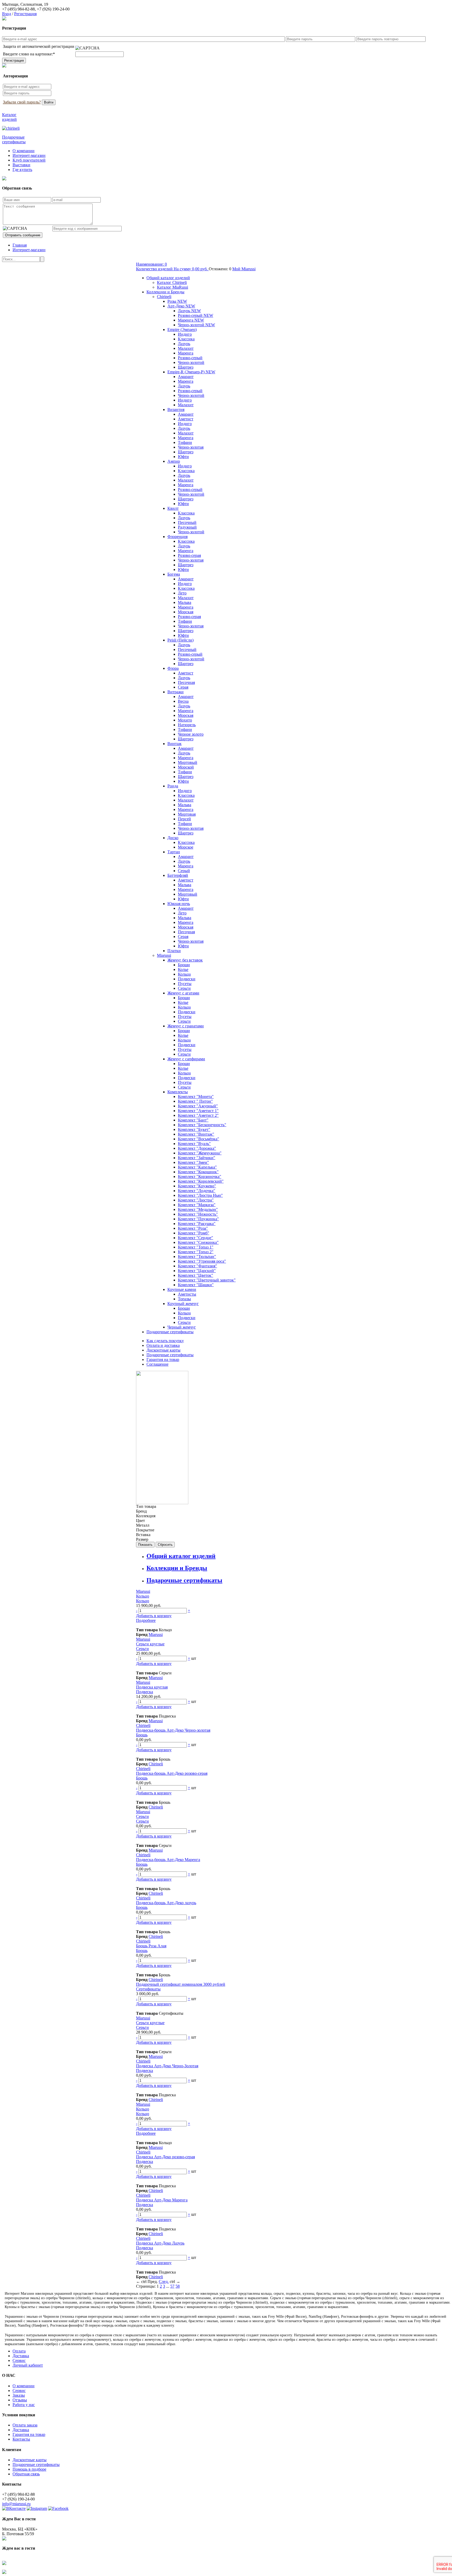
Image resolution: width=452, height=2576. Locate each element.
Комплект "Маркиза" (197, 1205)
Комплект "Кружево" (197, 1186)
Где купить (22, 170)
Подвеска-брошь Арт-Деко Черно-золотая (173, 1730)
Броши (184, 965)
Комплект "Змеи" (193, 1162)
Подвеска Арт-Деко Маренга (162, 2200)
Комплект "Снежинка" (198, 1242)
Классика (186, 339)
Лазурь (184, 344)
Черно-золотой (191, 362)
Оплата (19, 2351)
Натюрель (187, 725)
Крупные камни (182, 1289)
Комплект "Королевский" (201, 1181)
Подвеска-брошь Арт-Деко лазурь (166, 1903)
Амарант (186, 377)
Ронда (173, 786)
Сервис (19, 2360)
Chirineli (164, 297)
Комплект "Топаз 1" (196, 1247)
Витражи (176, 692)
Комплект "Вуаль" (194, 1144)
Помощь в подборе (29, 2469)
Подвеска (145, 1692)
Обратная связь (26, 2474)
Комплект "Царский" (197, 1271)
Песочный (187, 522)
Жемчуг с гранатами (186, 1026)
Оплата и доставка (163, 1345)
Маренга (186, 353)
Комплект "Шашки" (196, 1285)
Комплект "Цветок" (196, 1275)
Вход (7, 14)
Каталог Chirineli (172, 282)
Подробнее (146, 1620)
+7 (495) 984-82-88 (18, 9)
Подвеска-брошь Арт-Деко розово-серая (172, 1773)
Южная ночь (179, 904)
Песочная (186, 682)
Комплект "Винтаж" (196, 1134)
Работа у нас (24, 2405)
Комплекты (178, 1092)
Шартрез (186, 367)
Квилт (173, 508)
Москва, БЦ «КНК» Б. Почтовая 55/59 (20, 2531)
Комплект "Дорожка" (197, 1148)
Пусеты (185, 984)
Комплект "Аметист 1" (198, 1111)
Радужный (187, 527)
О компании (24, 151)
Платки (174, 951)
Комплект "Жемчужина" (200, 1153)
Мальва (185, 602)
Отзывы (20, 2400)
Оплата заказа (25, 2425)
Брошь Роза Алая (151, 1946)
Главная (20, 245)
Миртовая (187, 814)
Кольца (184, 974)
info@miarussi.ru (16, 2504)
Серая (183, 687)
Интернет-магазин (29, 155)
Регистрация (25, 14)
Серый (184, 871)
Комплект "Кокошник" (198, 1172)
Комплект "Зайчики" (197, 1158)
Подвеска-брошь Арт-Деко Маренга (168, 1860)
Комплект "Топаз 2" (196, 1252)
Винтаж (174, 744)
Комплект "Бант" (193, 1120)
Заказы (19, 2395)
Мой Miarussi (244, 269)
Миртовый (188, 762)
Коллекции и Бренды (165, 292)
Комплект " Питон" (195, 1101)
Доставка (21, 2356)
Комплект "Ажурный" (198, 1106)
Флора (173, 668)
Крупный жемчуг (183, 1304)
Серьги (184, 988)
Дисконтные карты (163, 1350)
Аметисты (187, 1294)
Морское (186, 847)
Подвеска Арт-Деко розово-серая (165, 2157)
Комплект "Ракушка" (197, 1224)
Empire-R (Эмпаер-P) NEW (191, 372)
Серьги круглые (150, 1644)
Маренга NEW (191, 320)
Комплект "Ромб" (194, 1233)
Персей (184, 819)
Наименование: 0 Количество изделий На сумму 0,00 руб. (172, 267)
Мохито (185, 720)
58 (178, 2286)
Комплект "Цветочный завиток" (207, 1280)
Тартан (174, 852)
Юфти (183, 457)
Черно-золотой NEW (196, 325)
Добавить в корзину (154, 1616)
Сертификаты (148, 1989)
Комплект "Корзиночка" (200, 1177)
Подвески (187, 979)
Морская (186, 612)
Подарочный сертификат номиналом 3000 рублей (181, 1984)
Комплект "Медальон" (198, 1209)
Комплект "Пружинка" (198, 1219)
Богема (174, 574)
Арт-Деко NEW (181, 306)
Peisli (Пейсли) (180, 640)
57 (172, 2286)
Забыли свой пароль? (22, 102)
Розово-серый (190, 358)
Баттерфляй (178, 875)
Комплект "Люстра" (196, 1200)
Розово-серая (189, 555)
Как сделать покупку (165, 1341)
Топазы (184, 1299)
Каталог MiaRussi (173, 287)
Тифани (185, 442)
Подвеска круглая (152, 1687)
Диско (173, 838)
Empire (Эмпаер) (182, 330)
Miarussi (164, 955)
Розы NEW (177, 301)
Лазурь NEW (189, 311)
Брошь (142, 1735)
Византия (176, 410)
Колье (183, 969)
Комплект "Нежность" (198, 1214)
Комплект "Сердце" (196, 1238)
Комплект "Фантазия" (197, 1266)
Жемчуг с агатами (183, 993)
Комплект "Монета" (196, 1097)
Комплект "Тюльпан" (197, 1256)
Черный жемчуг (182, 1327)
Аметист (186, 419)
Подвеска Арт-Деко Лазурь (160, 2243)
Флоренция (177, 537)
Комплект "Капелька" (197, 1167)
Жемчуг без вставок (185, 960)
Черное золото (191, 734)
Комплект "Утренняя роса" (202, 1261)
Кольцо (143, 1596)
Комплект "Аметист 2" (198, 1115)
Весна (183, 701)
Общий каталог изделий (168, 278)
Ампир (174, 461)
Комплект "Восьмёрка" (199, 1139)
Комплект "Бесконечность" (202, 1125)
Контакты (21, 2439)
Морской (186, 767)
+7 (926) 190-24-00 (53, 9)
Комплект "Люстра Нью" (200, 1195)
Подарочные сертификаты (170, 1332)
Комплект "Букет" (194, 1129)
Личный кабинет (28, 2365)
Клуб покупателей (29, 160)
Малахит (186, 348)
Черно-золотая (191, 447)
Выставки (21, 165)
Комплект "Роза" (193, 1228)
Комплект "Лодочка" (197, 1191)
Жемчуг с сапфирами (186, 1059)
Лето (182, 593)
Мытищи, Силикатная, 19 (25, 4)
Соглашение (157, 1364)
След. (164, 2282)
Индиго (185, 334)
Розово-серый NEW (196, 315)
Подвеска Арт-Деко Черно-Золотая (167, 2066)
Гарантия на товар (163, 1359)
